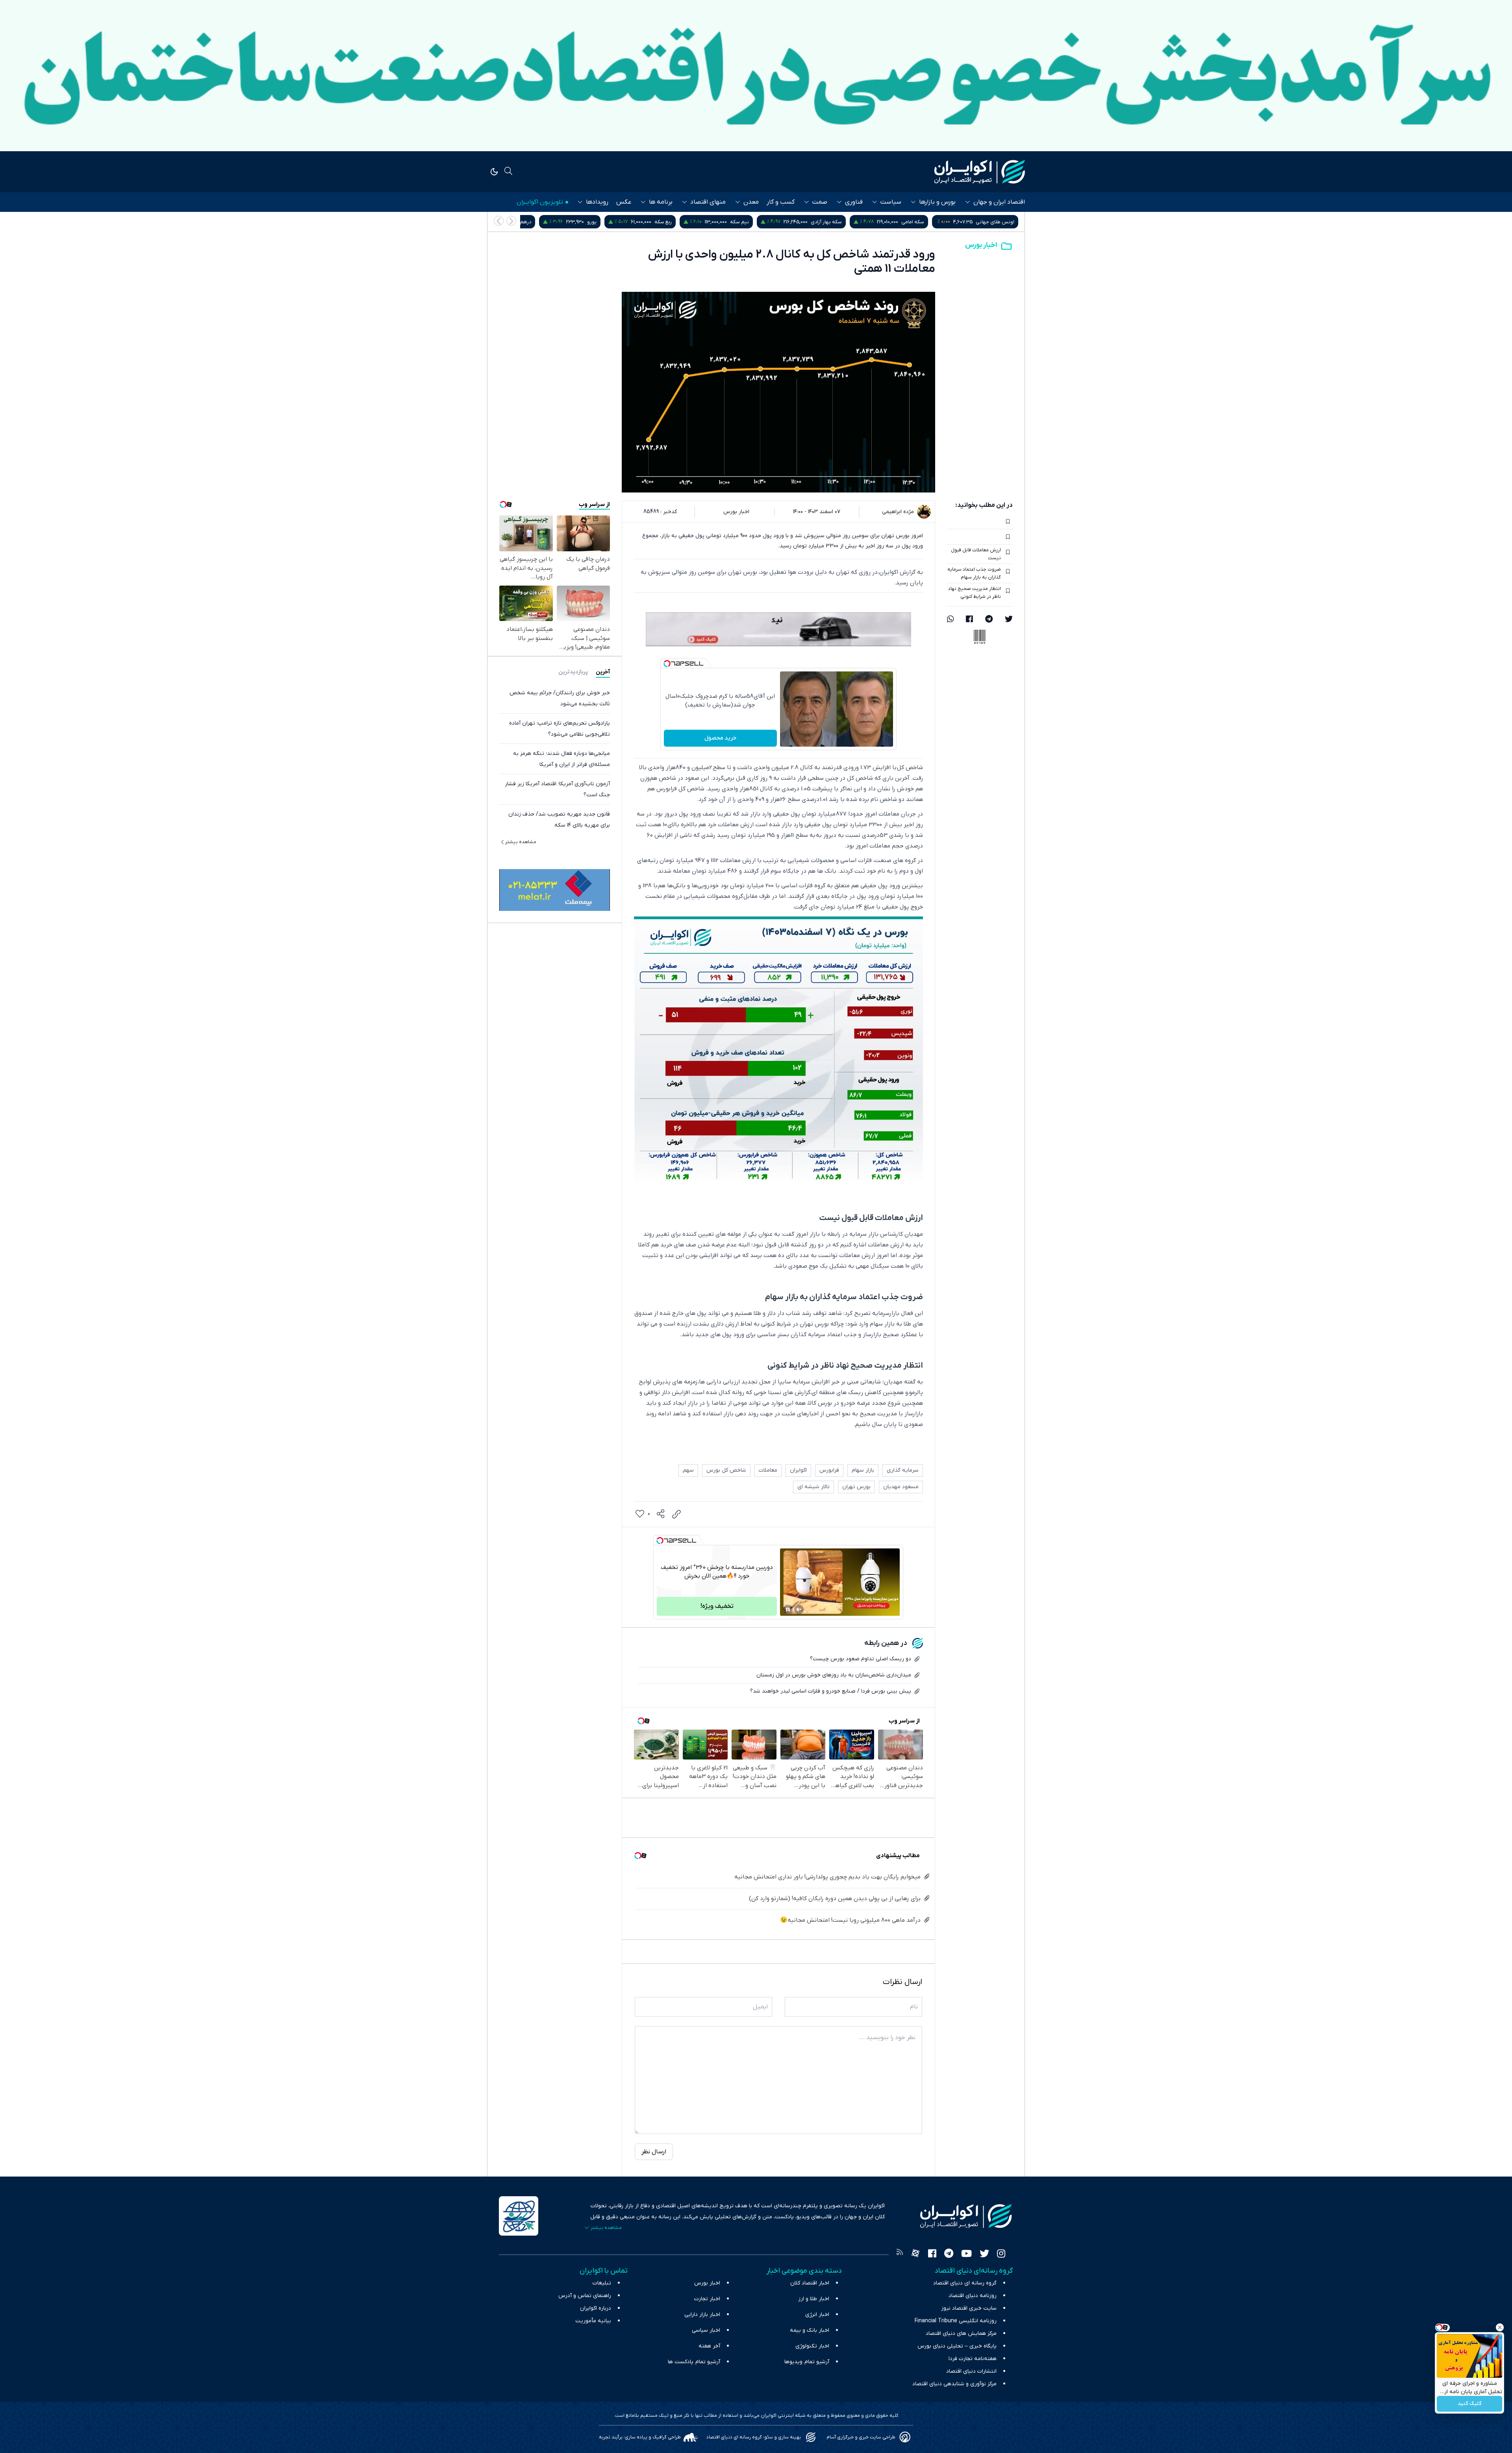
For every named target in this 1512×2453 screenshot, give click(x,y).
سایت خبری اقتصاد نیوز (969, 2308)
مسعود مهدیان (901, 1487)
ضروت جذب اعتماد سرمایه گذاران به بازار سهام (974, 573)
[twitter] (1009, 620)
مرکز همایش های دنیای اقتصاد (961, 2333)
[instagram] (1001, 2255)
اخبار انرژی (817, 2315)
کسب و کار (781, 202)
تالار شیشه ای (813, 1487)
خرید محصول (720, 738)
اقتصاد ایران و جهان (999, 202)
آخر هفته (709, 2346)
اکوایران (798, 1470)
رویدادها (597, 202)
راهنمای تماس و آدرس (585, 2296)
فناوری (854, 202)
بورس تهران (856, 1487)
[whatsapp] (951, 620)
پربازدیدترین (573, 672)
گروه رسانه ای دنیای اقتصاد (965, 2283)
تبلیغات (602, 2283)
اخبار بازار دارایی (702, 2315)
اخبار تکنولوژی (812, 2346)
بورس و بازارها (937, 202)
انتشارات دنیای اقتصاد (971, 2371)
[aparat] (915, 2255)
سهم (688, 1470)
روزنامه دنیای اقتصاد (973, 2296)
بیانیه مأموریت (593, 2321)
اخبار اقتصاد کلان (810, 2283)
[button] (499, 221)
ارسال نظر (654, 2152)
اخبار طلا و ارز (814, 2299)
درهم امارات (691, 222)
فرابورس (829, 1470)
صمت (820, 202)
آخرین (603, 672)
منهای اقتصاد (708, 202)
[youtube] (966, 2255)
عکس (624, 202)
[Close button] (1500, 2327)
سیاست (891, 202)
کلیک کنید (1470, 2404)
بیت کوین (615, 222)
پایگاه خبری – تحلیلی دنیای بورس (957, 2346)
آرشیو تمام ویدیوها (807, 2362)
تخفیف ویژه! (717, 1606)
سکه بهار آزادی (999, 222)
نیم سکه (912, 222)
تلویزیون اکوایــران (540, 202)
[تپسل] (667, 664)
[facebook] (969, 620)
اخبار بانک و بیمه (810, 2330)
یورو (764, 222)
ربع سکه (836, 222)
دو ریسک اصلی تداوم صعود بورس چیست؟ (861, 1659)
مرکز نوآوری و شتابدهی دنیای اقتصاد (954, 2384)
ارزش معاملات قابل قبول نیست (976, 554)
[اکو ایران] (980, 172)
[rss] (900, 2255)
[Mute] (799, 1609)
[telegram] (989, 620)
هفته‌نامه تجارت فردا (973, 2359)
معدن (751, 202)
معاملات (768, 1470)
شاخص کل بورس (534, 222)
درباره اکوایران (596, 2308)
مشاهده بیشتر (521, 842)
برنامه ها (661, 202)
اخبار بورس (981, 245)
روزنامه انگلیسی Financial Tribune (956, 2321)
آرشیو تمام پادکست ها (694, 2362)
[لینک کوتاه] (676, 1514)
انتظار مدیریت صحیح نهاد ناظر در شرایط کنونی (975, 593)
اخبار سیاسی (706, 2330)
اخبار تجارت (707, 2299)
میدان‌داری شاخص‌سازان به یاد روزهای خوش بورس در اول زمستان (834, 1675)
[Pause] (788, 1609)
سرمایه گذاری (903, 1470)
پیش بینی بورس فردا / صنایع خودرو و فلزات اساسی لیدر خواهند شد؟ (831, 1691)
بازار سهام (863, 1470)
